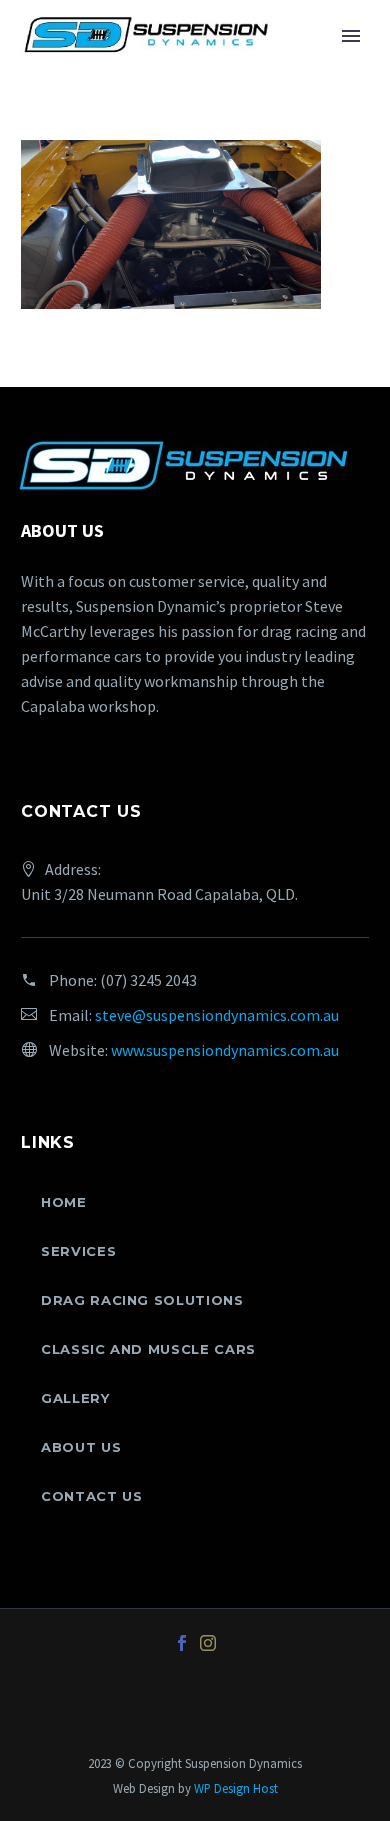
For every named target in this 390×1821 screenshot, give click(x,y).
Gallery (75, 1398)
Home (64, 1202)
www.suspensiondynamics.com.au (225, 1050)
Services (78, 1251)
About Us (81, 1447)
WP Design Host (236, 1788)
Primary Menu (351, 36)
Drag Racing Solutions (142, 1300)
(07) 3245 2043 (148, 980)
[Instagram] (208, 1643)
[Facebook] (182, 1643)
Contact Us (92, 1496)
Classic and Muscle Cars (148, 1349)
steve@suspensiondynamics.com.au (217, 1015)
